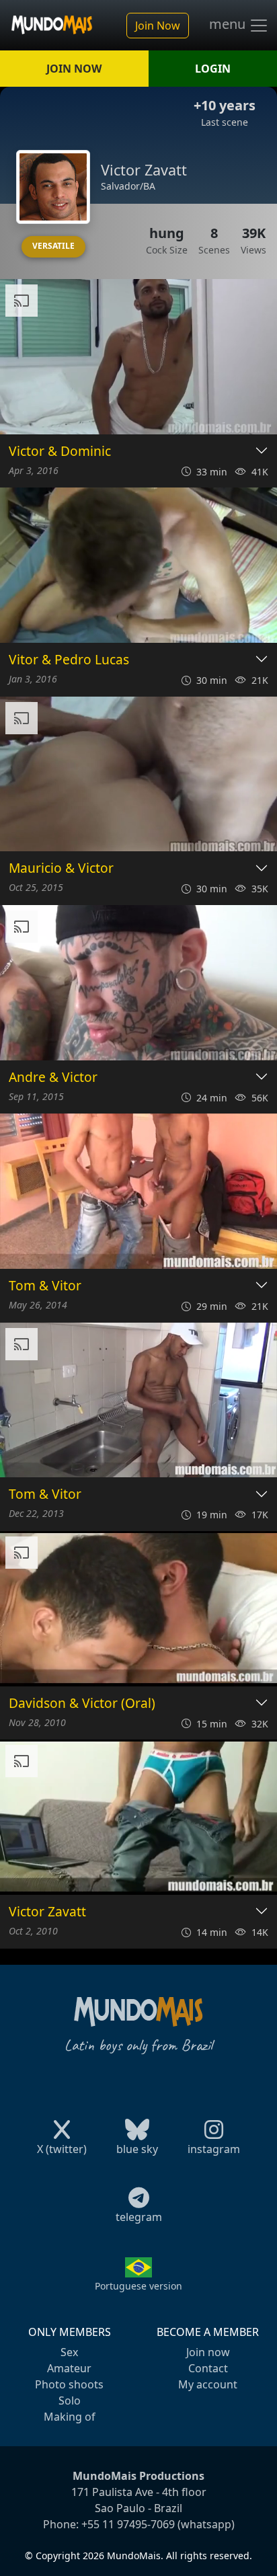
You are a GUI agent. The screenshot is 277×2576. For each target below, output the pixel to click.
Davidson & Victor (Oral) (82, 1704)
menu (229, 24)
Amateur (69, 2368)
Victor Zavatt (47, 1912)
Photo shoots (69, 2384)
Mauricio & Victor (61, 868)
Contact (208, 2368)
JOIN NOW (74, 69)
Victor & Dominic (60, 452)
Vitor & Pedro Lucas (69, 660)
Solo (70, 2401)
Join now (208, 2352)
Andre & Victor (53, 1078)
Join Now (158, 26)
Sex (69, 2352)
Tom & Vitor (45, 1286)
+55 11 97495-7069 (128, 2524)
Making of (70, 2417)
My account (208, 2384)
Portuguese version (138, 2286)
